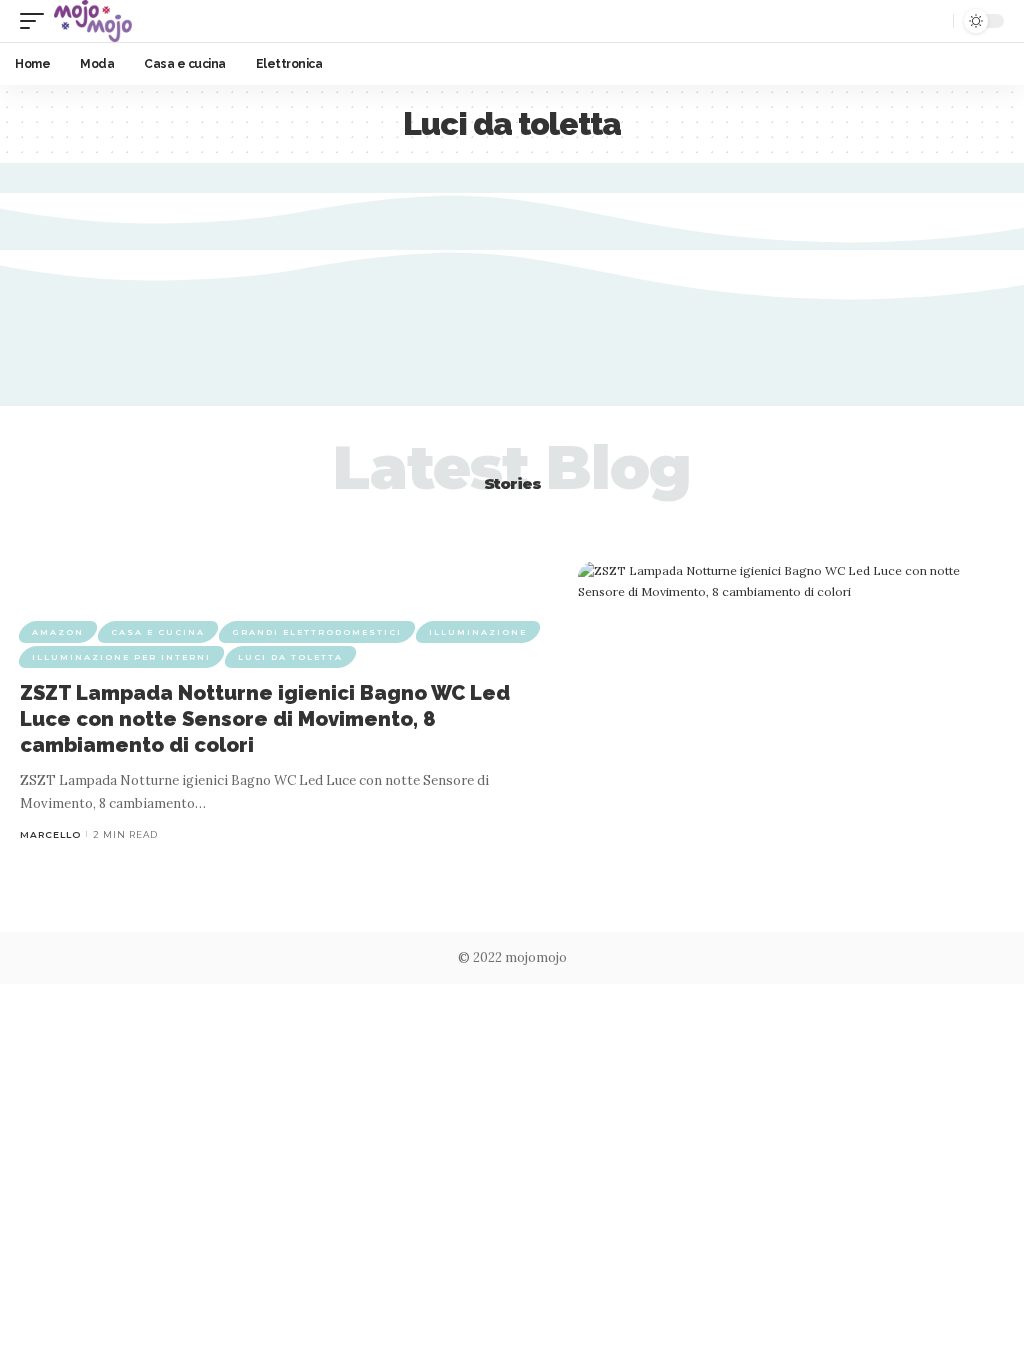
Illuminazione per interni (121, 657)
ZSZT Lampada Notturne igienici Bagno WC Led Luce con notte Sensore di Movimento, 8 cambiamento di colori (265, 719)
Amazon (58, 632)
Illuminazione (478, 632)
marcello (50, 834)
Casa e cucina (158, 632)
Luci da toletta (290, 657)
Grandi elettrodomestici (317, 632)
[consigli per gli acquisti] (93, 21)
